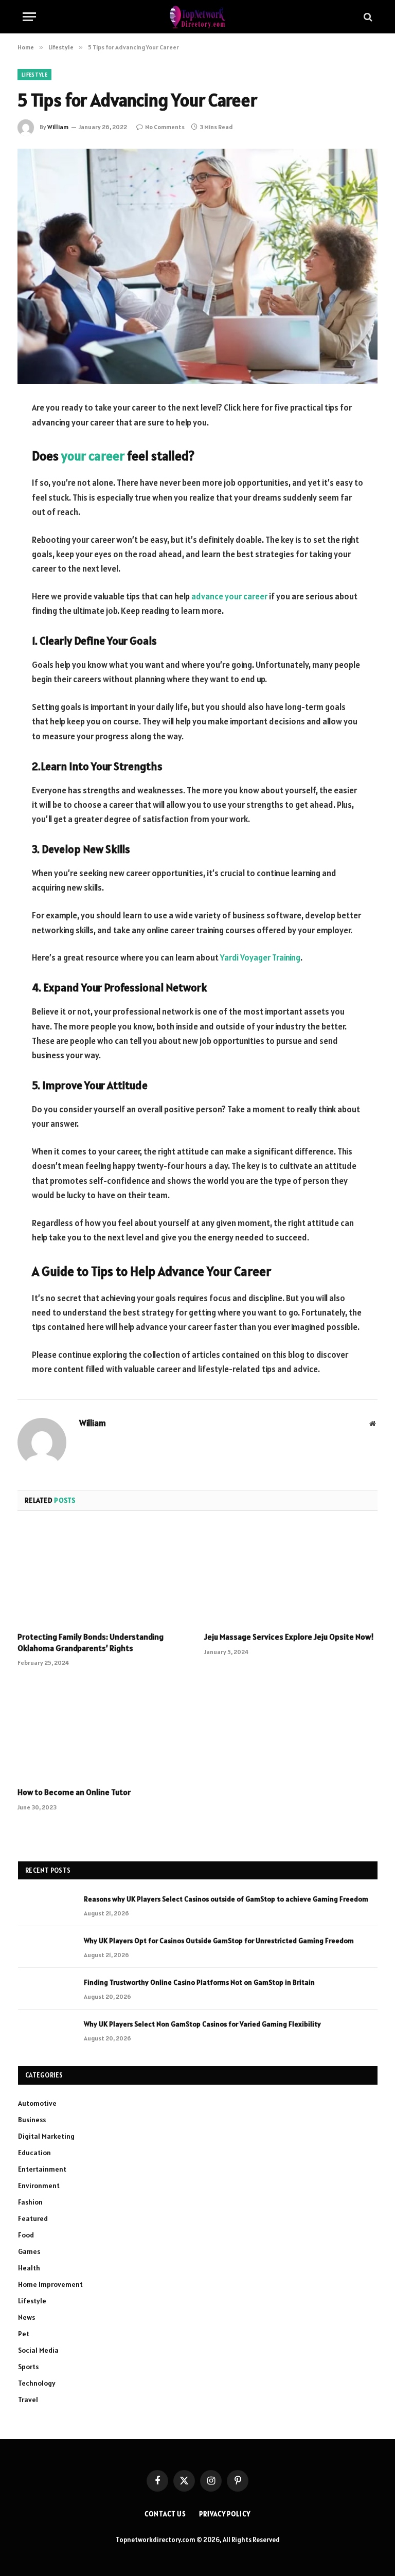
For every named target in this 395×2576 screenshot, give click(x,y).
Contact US (165, 2514)
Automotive (37, 2103)
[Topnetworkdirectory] (197, 17)
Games (29, 2251)
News (26, 2317)
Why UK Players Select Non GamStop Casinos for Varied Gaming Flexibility (202, 2024)
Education (34, 2153)
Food (26, 2235)
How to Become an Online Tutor (74, 1792)
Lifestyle (34, 75)
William (58, 127)
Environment (39, 2186)
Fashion (30, 2202)
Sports (28, 2367)
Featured (33, 2218)
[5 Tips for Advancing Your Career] (197, 266)
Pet (24, 2334)
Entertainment (42, 2169)
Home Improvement (50, 2284)
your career (93, 456)
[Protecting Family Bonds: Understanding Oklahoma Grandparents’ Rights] (104, 1574)
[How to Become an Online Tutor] (104, 1730)
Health (29, 2268)
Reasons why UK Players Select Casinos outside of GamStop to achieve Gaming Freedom (226, 1899)
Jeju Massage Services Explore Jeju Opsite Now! (289, 1637)
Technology (37, 2383)
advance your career (229, 596)
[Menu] (29, 17)
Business (32, 2120)
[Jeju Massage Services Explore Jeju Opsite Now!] (291, 1574)
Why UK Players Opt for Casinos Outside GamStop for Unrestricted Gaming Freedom (219, 1941)
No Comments (165, 127)
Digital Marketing (46, 2136)
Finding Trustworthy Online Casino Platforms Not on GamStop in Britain (199, 1982)
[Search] (367, 17)
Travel (28, 2400)
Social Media (38, 2350)
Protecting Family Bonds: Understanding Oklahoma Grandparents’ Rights (91, 1642)
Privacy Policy (225, 2514)
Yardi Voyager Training (260, 957)
